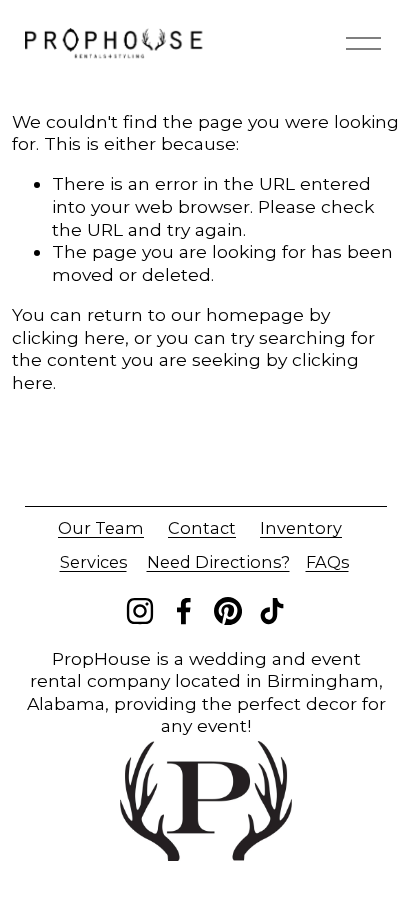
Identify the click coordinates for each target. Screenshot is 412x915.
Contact (202, 528)
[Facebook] (184, 611)
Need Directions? (218, 562)
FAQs (327, 562)
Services (93, 562)
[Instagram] (140, 611)
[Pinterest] (228, 611)
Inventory (301, 528)
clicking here (68, 337)
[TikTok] (272, 611)
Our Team (101, 528)
